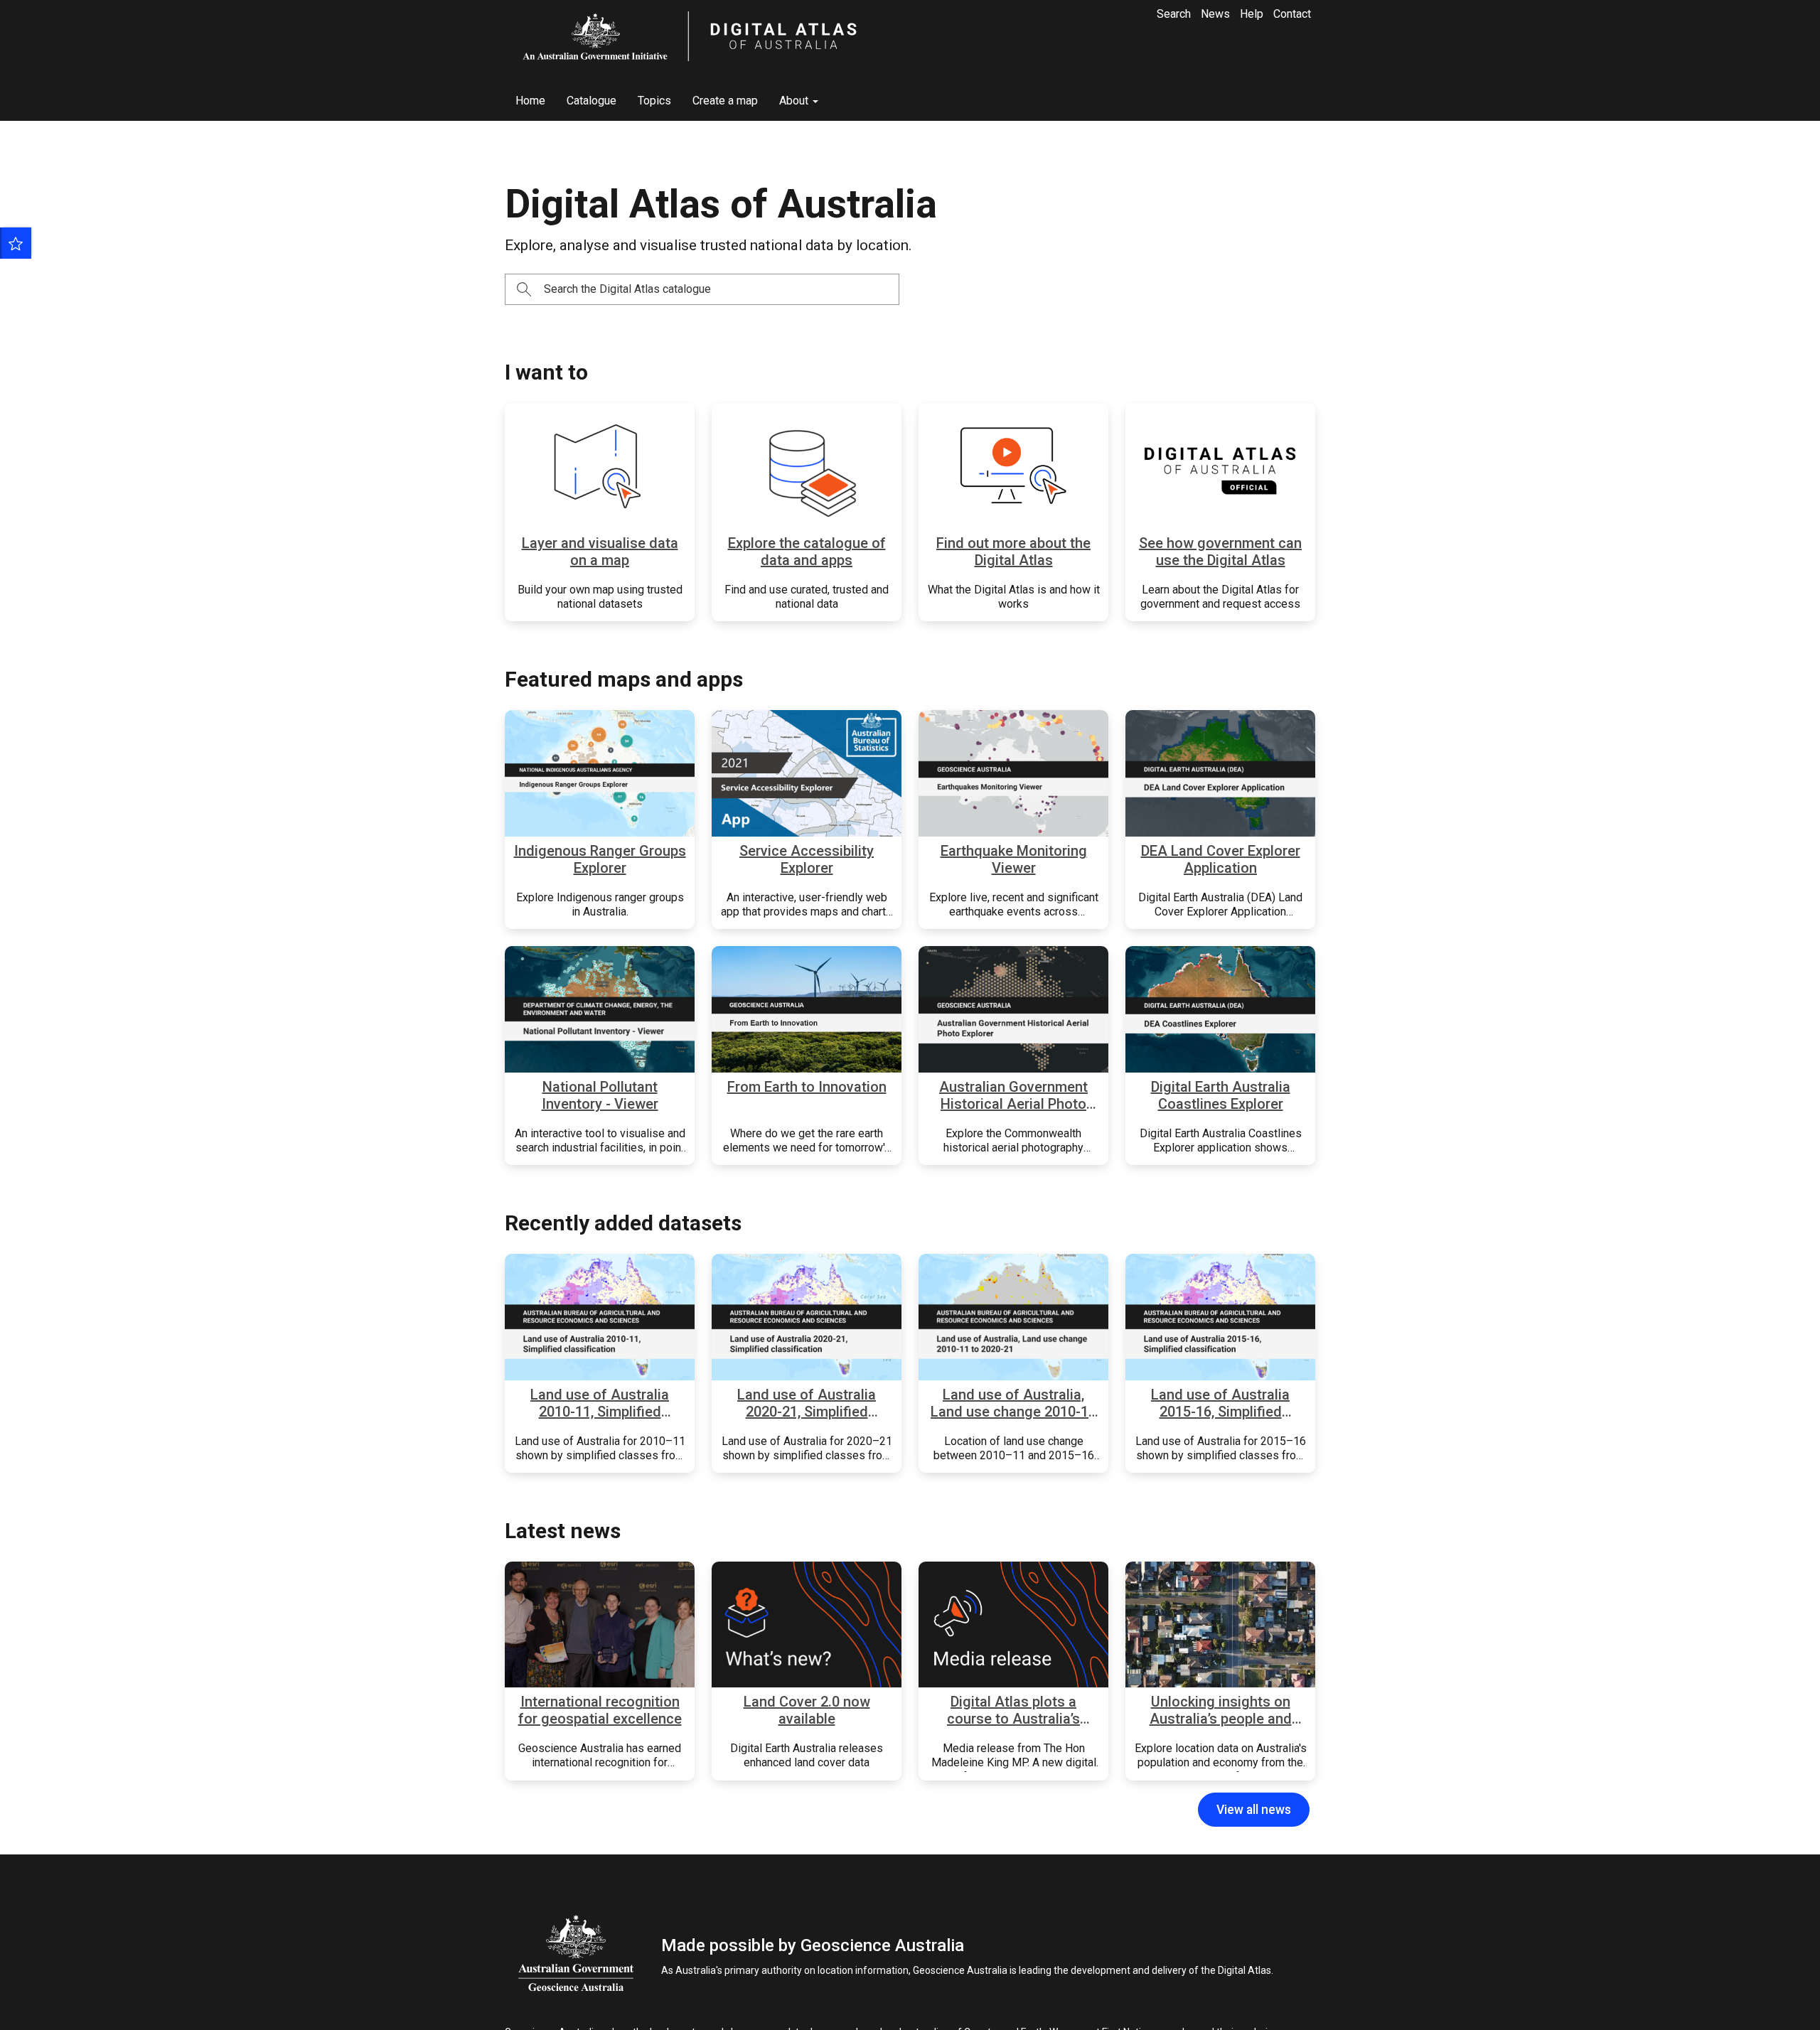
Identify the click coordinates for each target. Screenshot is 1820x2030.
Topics (654, 101)
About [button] (795, 101)
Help (1252, 14)
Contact (1292, 14)
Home (530, 101)
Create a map (725, 101)
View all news (1254, 1810)
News (1215, 14)
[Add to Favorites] (16, 243)
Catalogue (591, 101)
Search (1174, 14)
